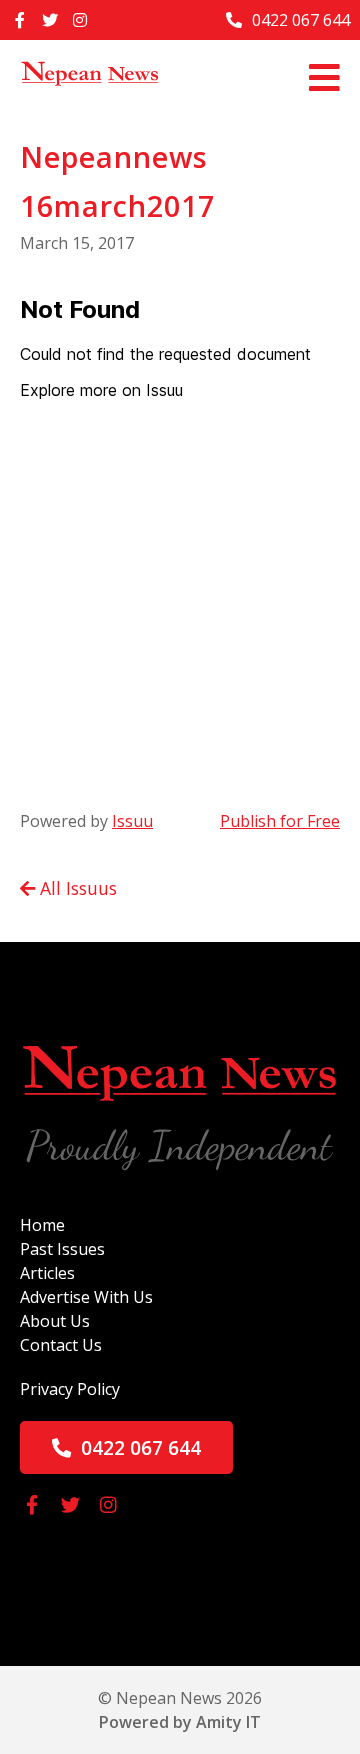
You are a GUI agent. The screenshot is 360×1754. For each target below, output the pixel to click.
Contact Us (61, 1345)
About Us (55, 1321)
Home (42, 1225)
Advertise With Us (86, 1297)
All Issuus (76, 888)
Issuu (132, 821)
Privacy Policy (70, 1389)
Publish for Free (280, 821)
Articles (47, 1273)
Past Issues (62, 1249)
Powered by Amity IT (180, 1722)
